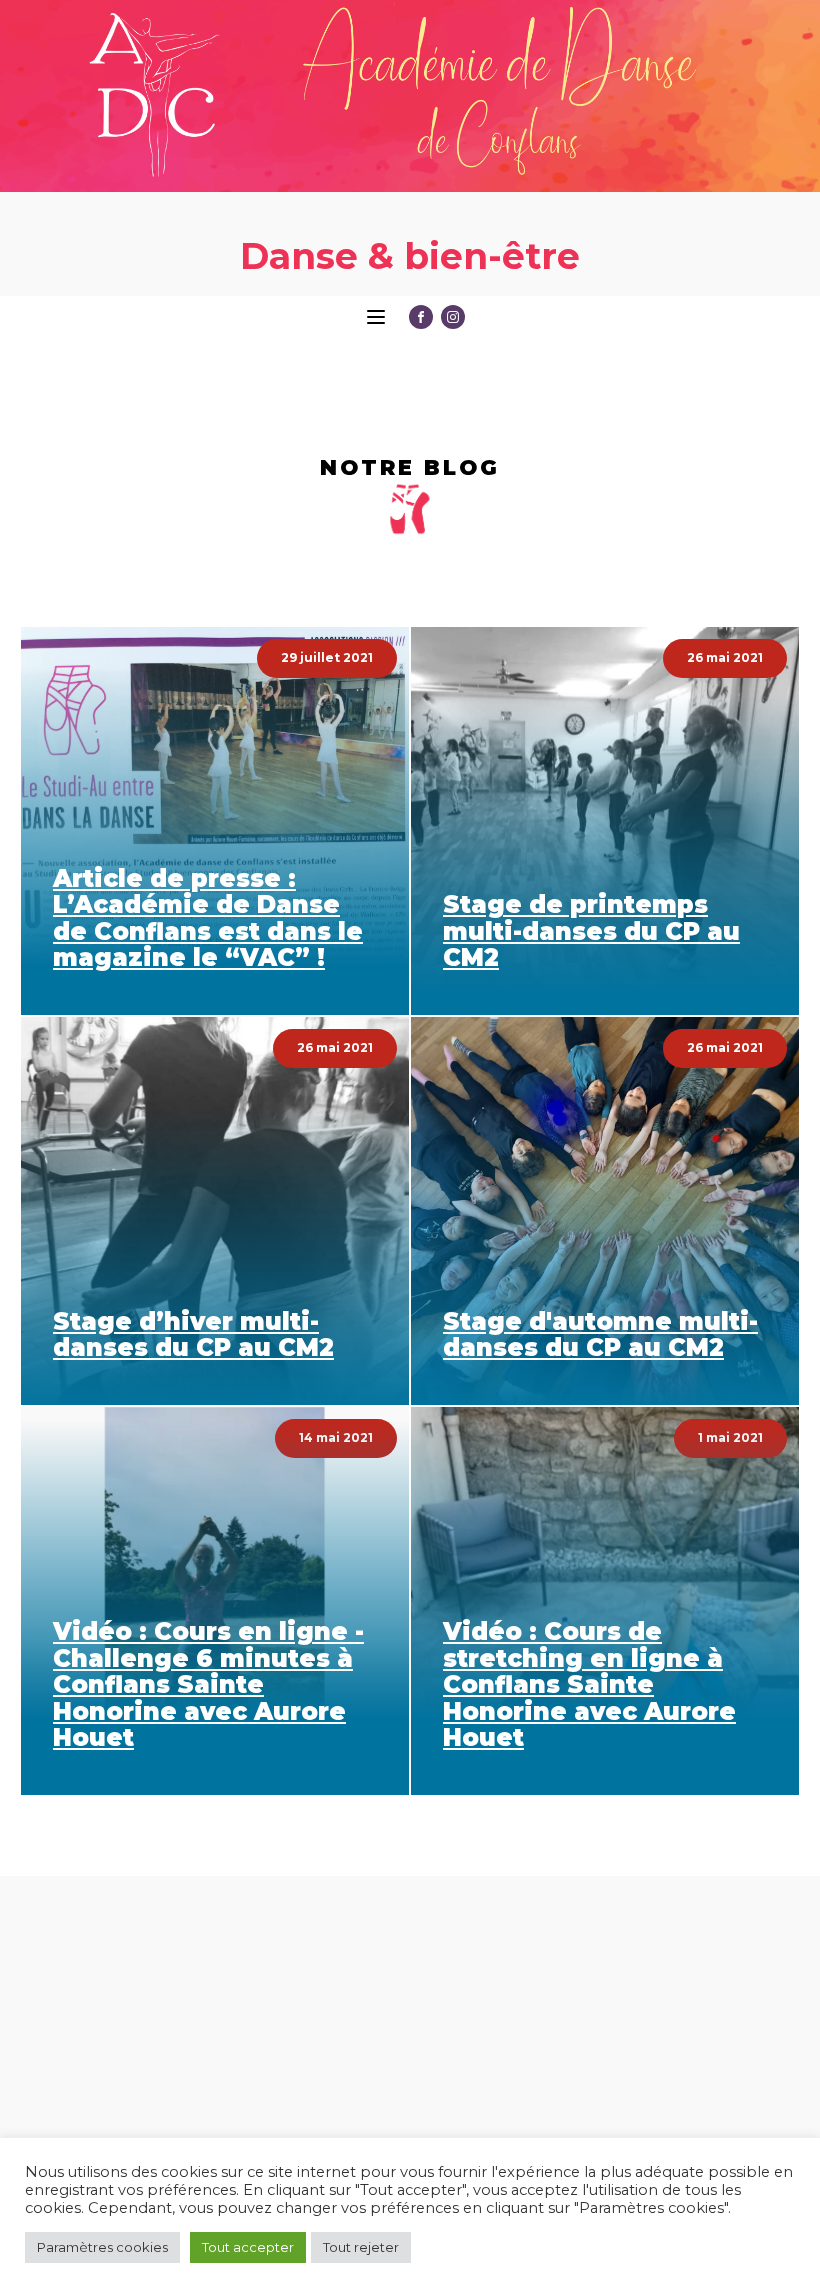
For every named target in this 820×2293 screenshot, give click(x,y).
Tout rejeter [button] (361, 2247)
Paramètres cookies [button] (102, 2247)
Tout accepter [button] (248, 2247)
